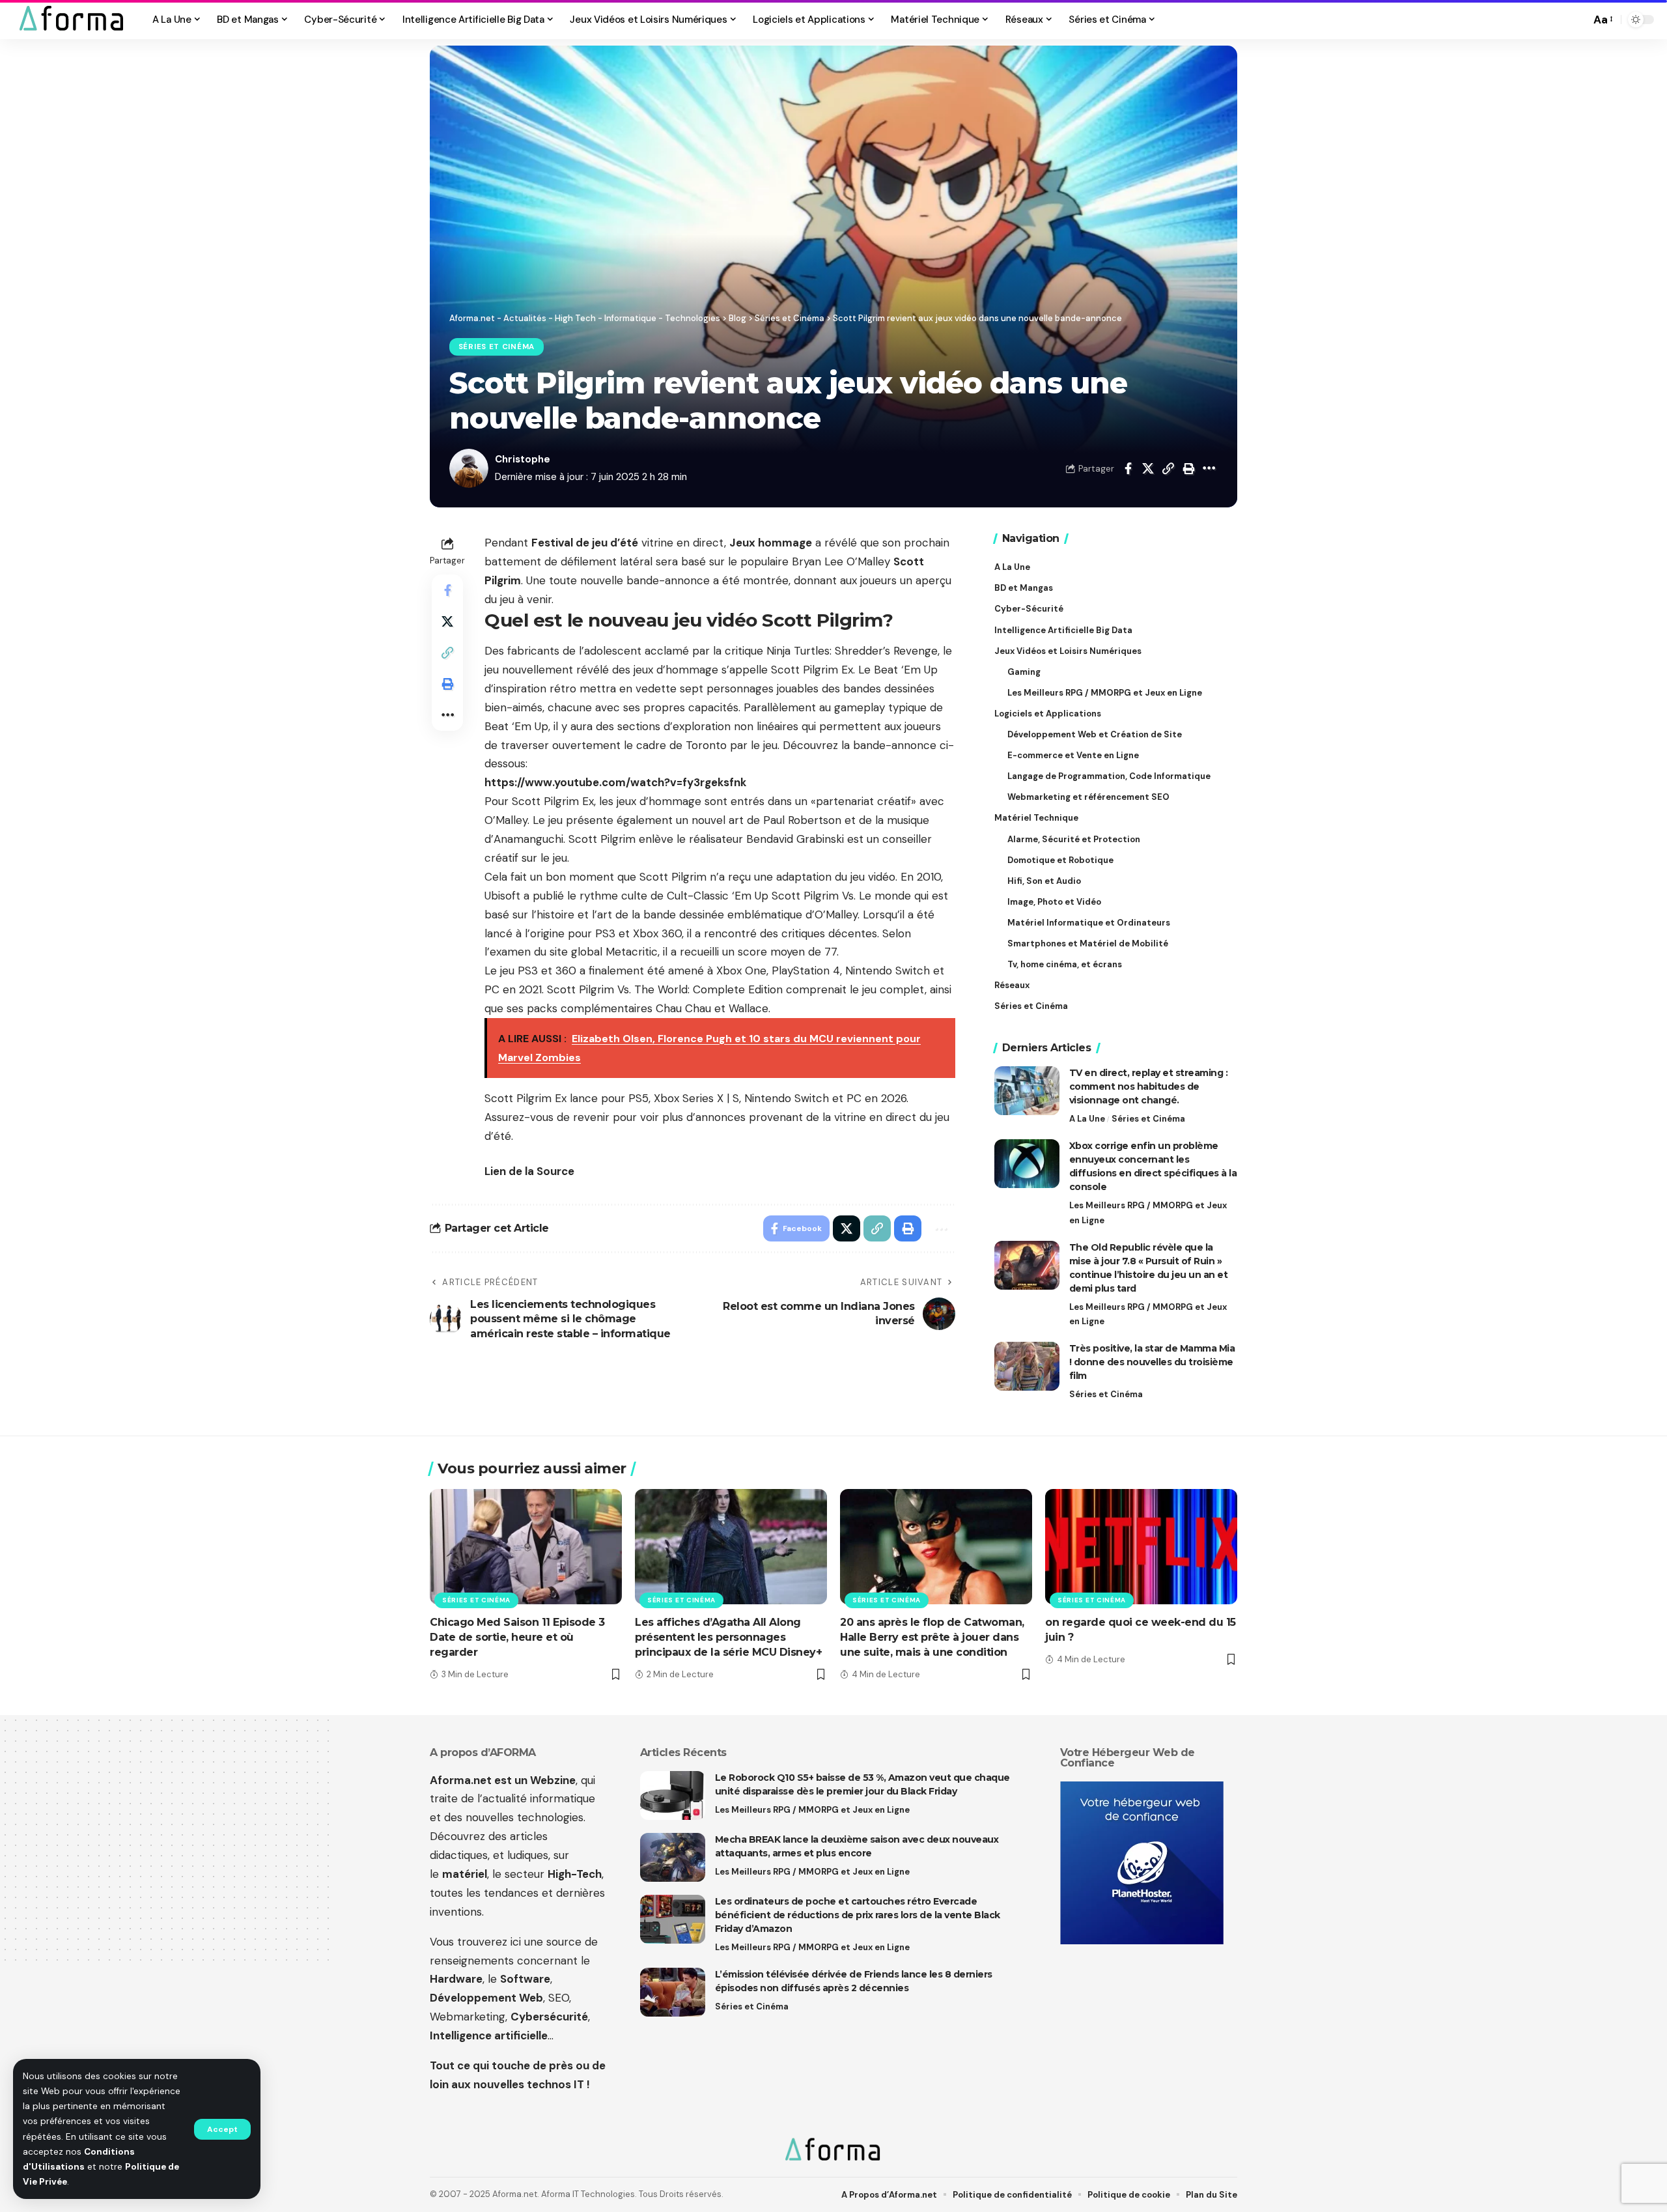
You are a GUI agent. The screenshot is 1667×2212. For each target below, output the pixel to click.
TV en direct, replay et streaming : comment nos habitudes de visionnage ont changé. (1149, 1086)
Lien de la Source (529, 1171)
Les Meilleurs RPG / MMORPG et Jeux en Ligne (1148, 1212)
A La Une (1087, 1119)
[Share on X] (1148, 468)
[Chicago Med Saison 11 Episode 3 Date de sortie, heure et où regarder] (526, 1547)
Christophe (523, 459)
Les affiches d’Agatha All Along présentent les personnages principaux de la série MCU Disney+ (728, 1637)
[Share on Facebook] (1128, 468)
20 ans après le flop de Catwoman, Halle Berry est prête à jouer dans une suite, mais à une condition (932, 1637)
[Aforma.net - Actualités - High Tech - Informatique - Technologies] (72, 20)
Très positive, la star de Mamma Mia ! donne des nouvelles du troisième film (1152, 1362)
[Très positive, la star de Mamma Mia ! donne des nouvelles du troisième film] (1027, 1366)
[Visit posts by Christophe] (469, 468)
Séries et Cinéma (497, 347)
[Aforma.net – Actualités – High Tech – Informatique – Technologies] (833, 2151)
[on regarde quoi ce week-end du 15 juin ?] (1141, 1547)
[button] (222, 2129)
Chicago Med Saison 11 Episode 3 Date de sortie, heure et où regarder (517, 1637)
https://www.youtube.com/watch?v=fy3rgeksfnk (615, 782)
